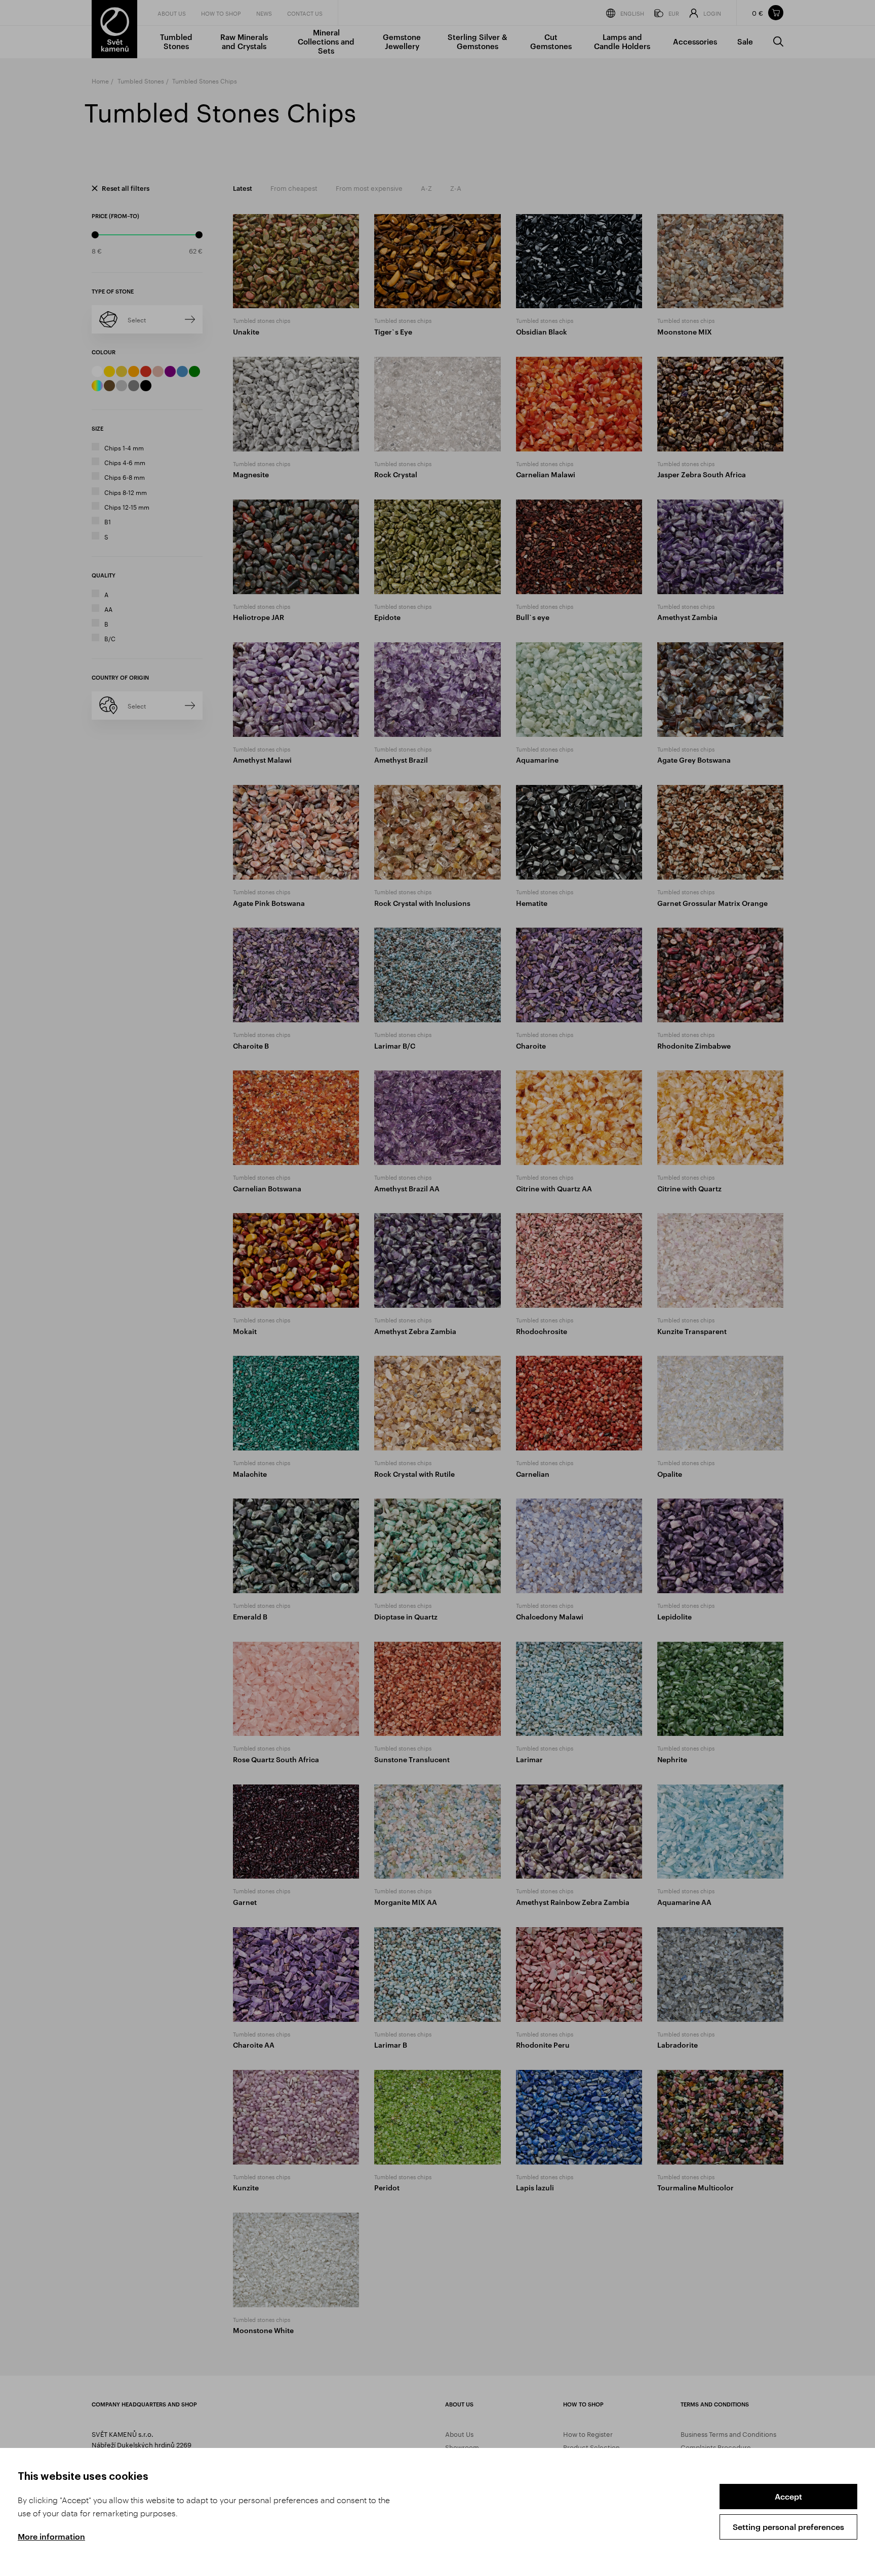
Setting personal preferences (788, 2527)
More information (51, 2536)
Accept (788, 2496)
